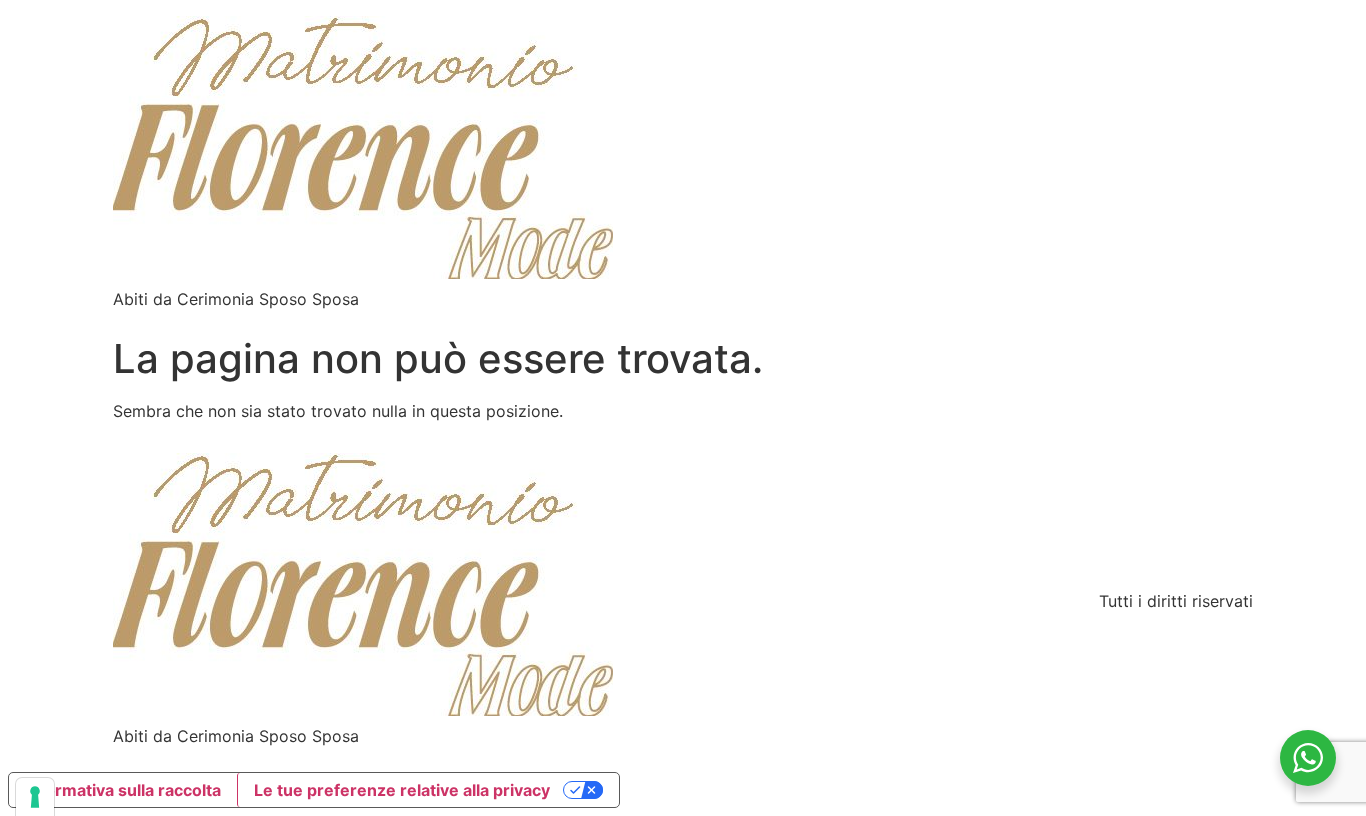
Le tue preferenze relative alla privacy (402, 790)
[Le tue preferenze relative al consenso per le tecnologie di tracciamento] (35, 797)
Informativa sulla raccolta (123, 790)
